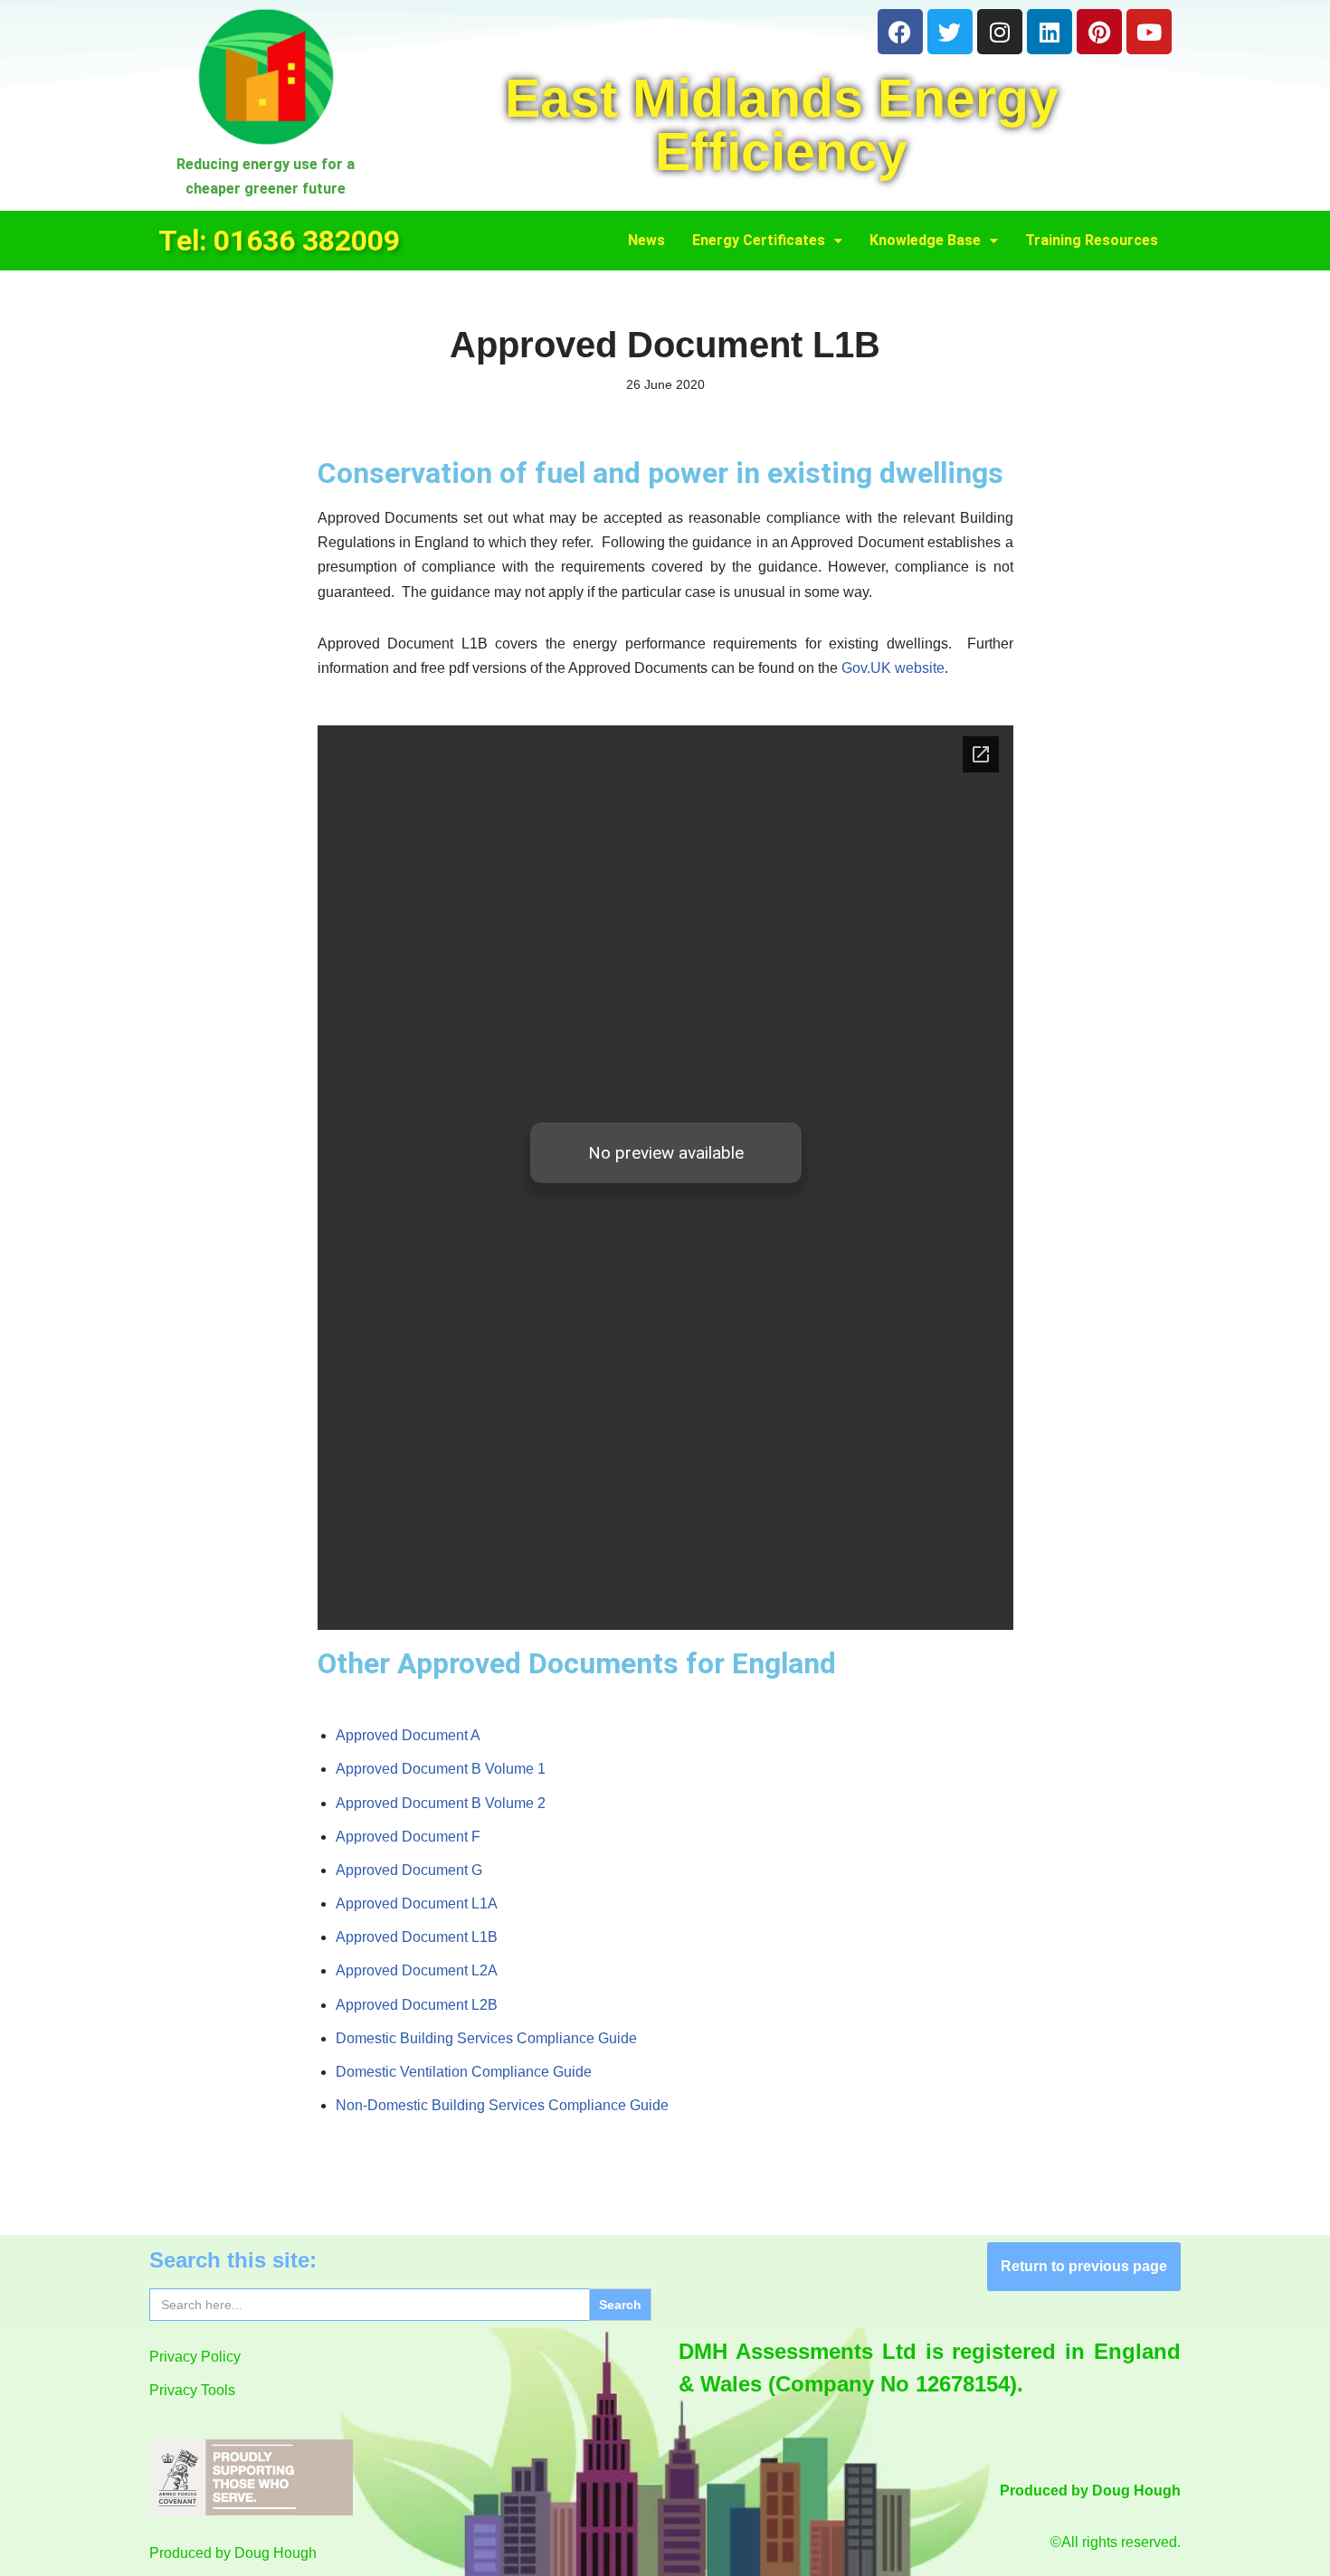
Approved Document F (408, 1837)
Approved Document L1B (417, 1937)
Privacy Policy (195, 2357)
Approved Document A (408, 1735)
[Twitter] (950, 32)
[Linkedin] (1050, 32)
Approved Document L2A (417, 1970)
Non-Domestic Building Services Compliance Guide (502, 2105)
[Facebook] (900, 32)
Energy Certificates (759, 240)
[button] (767, 241)
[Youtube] (1149, 32)
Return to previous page (1084, 2266)
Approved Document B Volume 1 (441, 1769)
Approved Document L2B (417, 2005)
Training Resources (1092, 240)
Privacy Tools (192, 2390)
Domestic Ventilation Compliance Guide (464, 2072)
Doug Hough (275, 2553)
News (646, 240)
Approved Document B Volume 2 (441, 1803)
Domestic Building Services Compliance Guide (486, 2038)
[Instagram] (1000, 32)
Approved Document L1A (417, 1904)
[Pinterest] (1099, 32)
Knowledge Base (925, 240)
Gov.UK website (893, 668)
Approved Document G (409, 1870)
